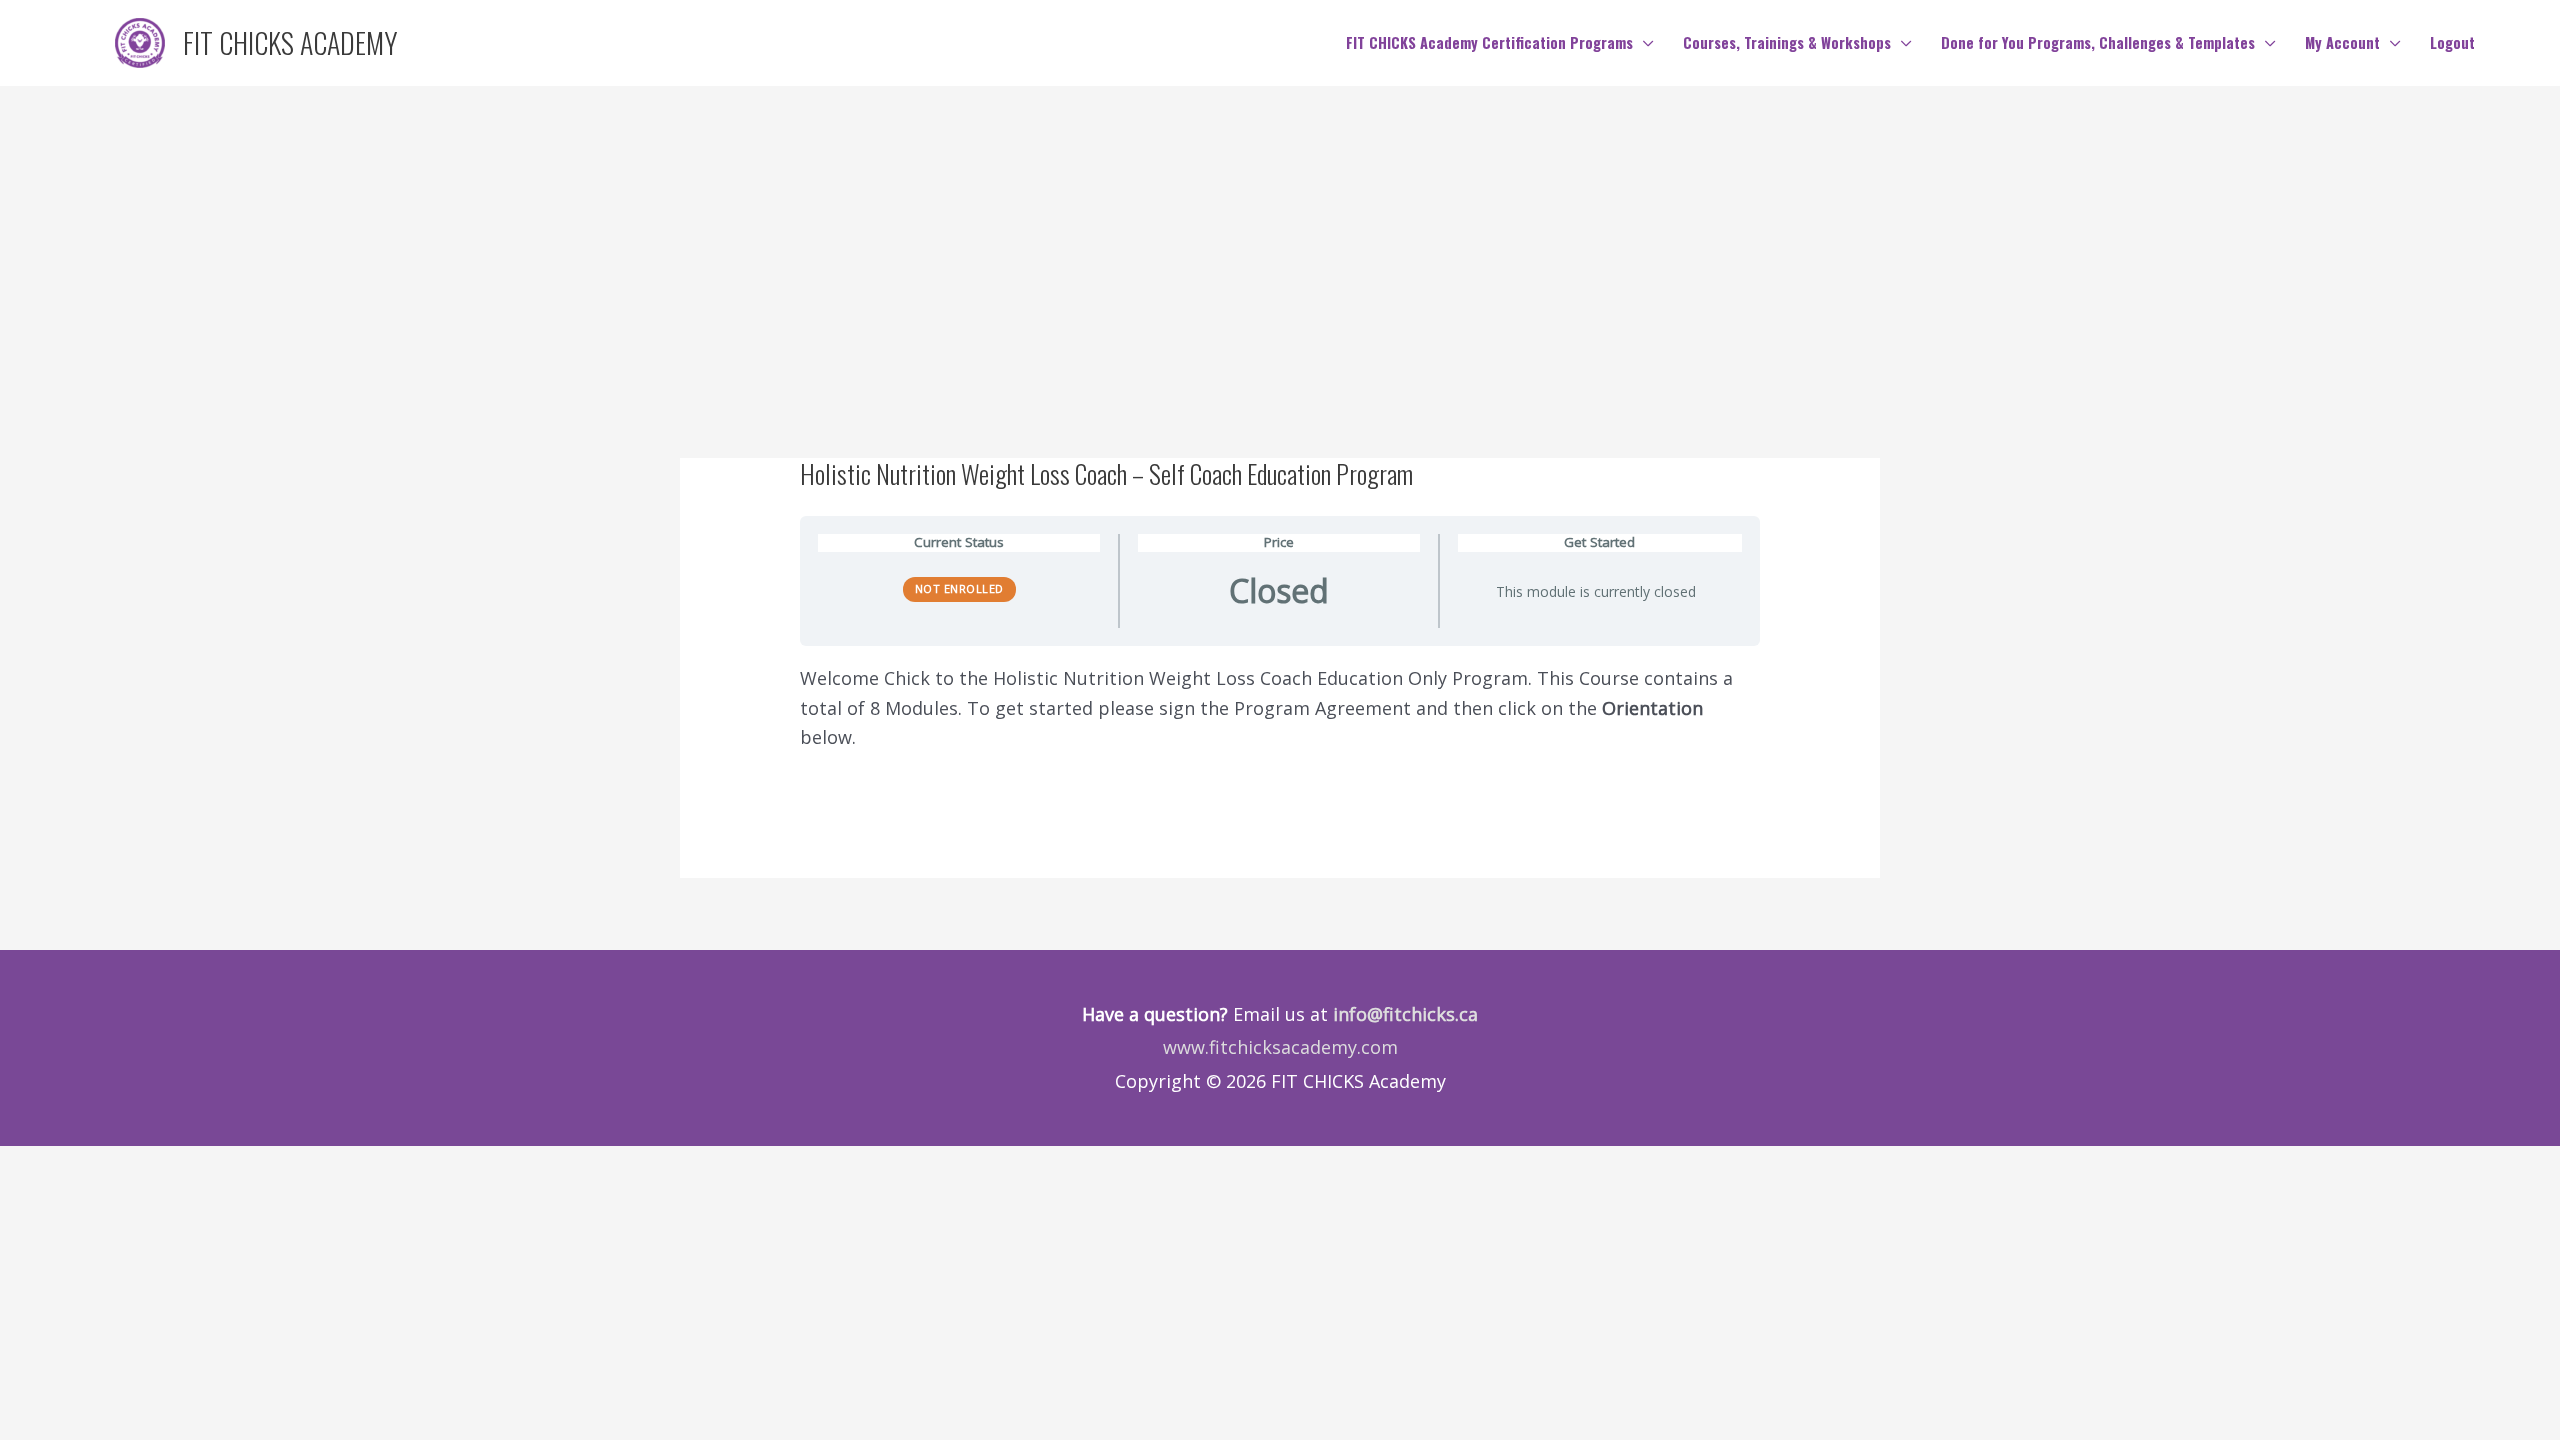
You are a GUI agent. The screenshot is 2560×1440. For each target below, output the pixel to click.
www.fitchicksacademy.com (1280, 1047)
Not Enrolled (959, 588)
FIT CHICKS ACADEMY (290, 42)
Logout (2452, 42)
